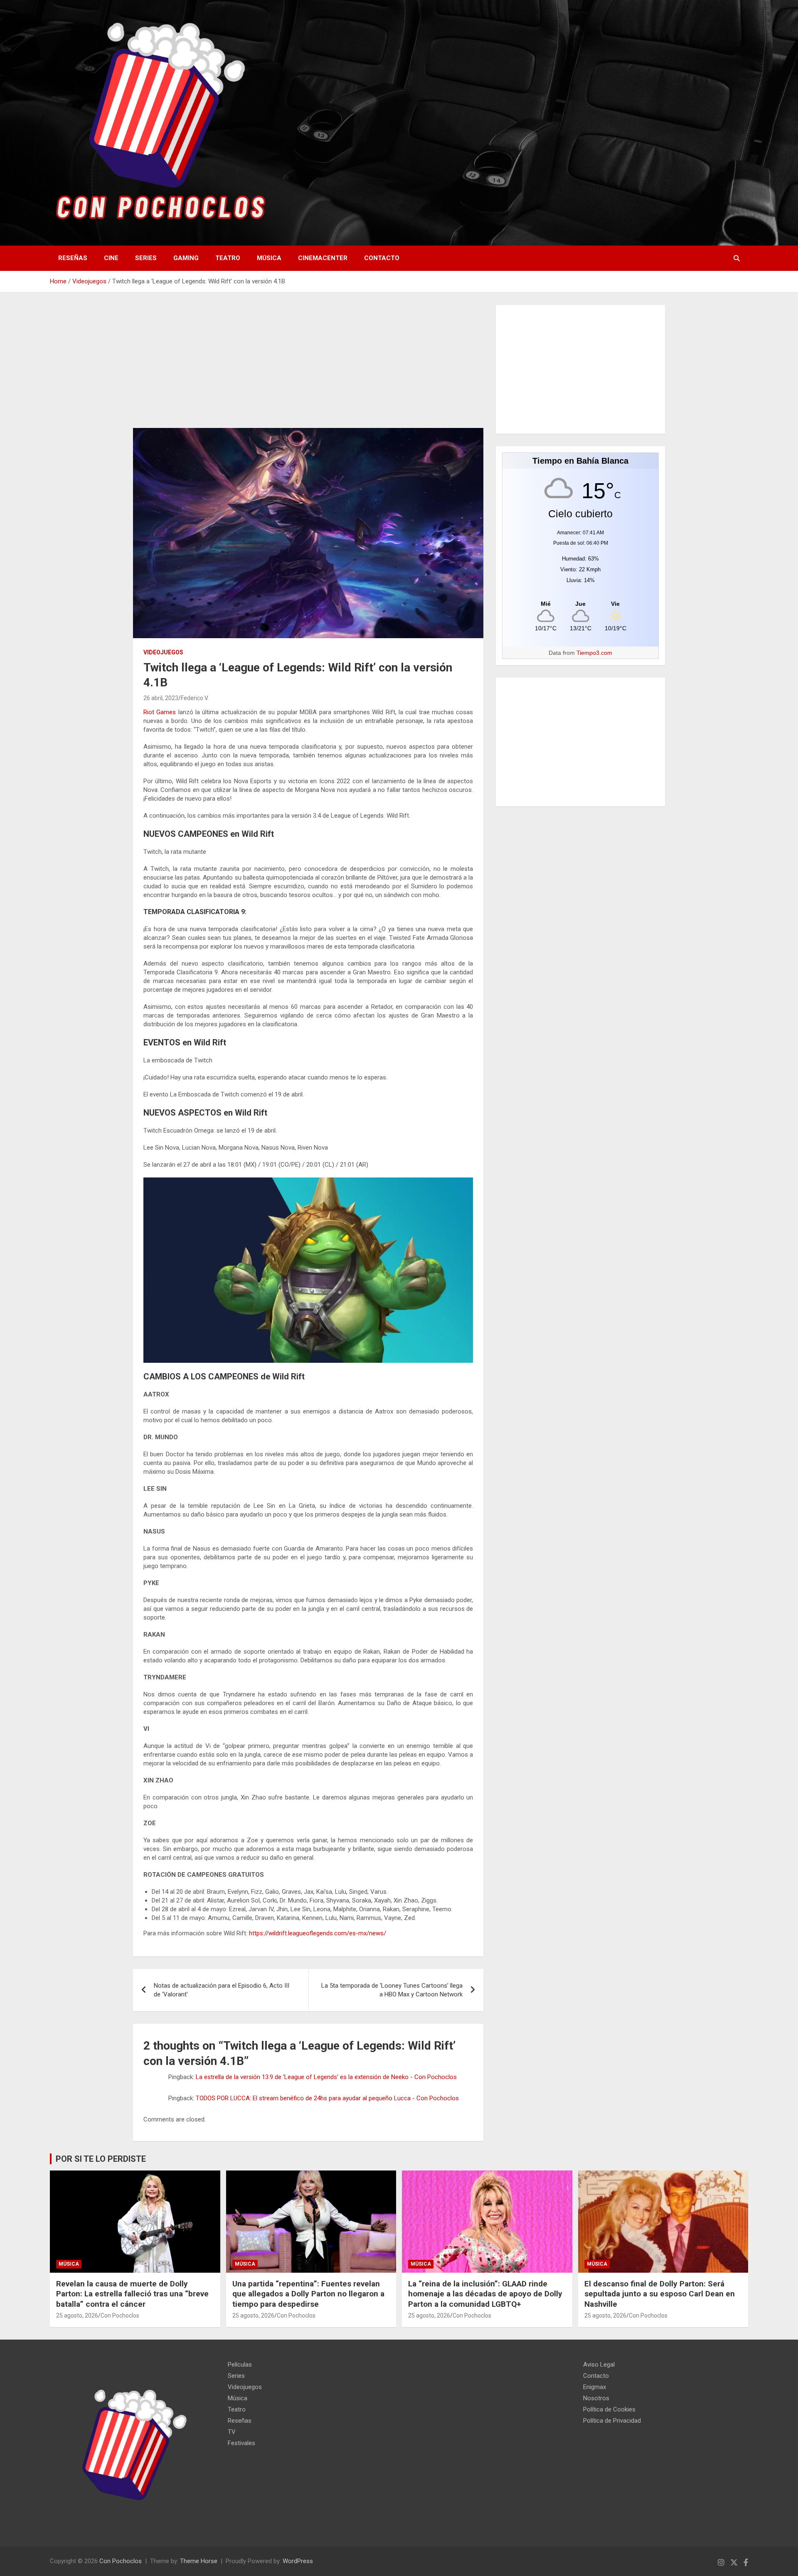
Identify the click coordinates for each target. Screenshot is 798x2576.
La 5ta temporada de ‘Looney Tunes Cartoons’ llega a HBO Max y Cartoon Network (392, 1990)
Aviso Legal (599, 2365)
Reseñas (73, 258)
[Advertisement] (308, 366)
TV (232, 2432)
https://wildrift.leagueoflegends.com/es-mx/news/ (318, 1933)
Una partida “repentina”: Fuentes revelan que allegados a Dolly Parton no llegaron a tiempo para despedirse (308, 2294)
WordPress (298, 2561)
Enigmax (595, 2387)
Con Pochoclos (120, 2315)
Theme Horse (199, 2561)
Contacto (382, 258)
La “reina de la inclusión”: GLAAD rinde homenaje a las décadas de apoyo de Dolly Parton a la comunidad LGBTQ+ (485, 2294)
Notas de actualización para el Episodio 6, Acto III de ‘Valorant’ (222, 1990)
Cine (111, 258)
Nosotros (596, 2398)
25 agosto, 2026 (77, 2315)
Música (269, 258)
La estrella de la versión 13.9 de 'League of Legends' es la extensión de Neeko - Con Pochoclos (326, 2077)
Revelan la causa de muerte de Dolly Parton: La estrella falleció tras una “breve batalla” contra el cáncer (132, 2294)
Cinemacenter (323, 258)
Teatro (228, 258)
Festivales (241, 2443)
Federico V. (195, 698)
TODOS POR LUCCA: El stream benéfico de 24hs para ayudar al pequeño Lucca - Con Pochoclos (327, 2098)
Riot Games (160, 712)
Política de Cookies (609, 2409)
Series (146, 258)
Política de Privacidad (612, 2421)
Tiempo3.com (594, 653)
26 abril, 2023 (161, 698)
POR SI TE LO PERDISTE (101, 2159)
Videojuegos (163, 652)
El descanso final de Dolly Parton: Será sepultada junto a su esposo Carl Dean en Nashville (660, 2294)
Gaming (186, 258)
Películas (240, 2365)
